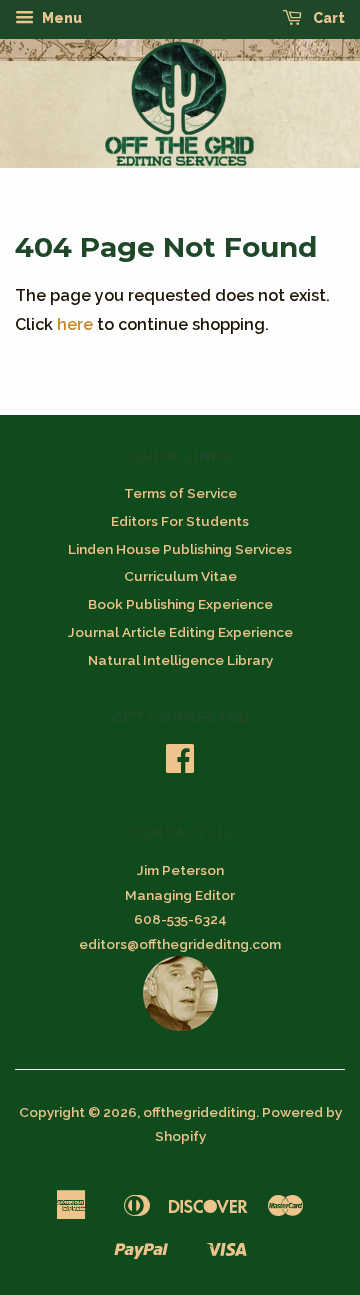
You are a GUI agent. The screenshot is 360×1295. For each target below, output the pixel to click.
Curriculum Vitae (180, 576)
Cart (327, 18)
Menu (60, 18)
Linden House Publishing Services (180, 549)
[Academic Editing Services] (180, 1026)
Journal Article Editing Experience (180, 632)
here (75, 324)
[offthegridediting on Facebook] (180, 765)
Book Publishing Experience (180, 604)
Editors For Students (180, 521)
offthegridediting (199, 1112)
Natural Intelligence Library (180, 660)
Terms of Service (180, 493)
